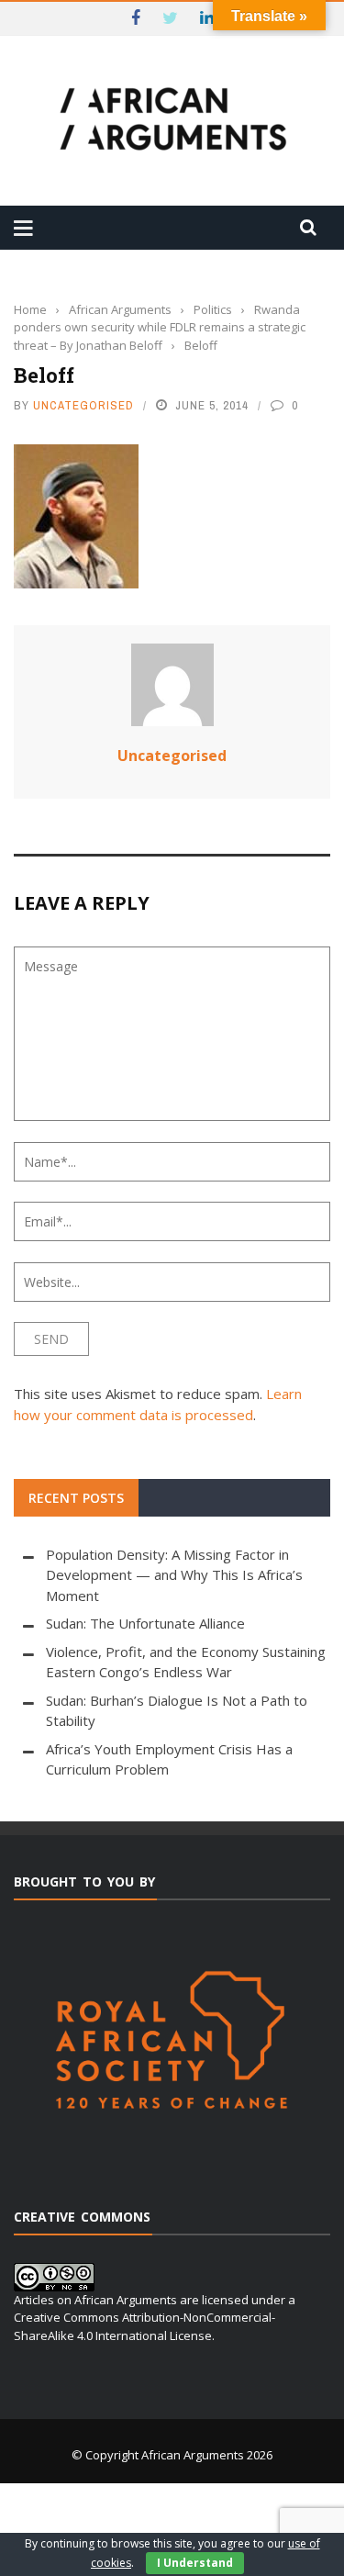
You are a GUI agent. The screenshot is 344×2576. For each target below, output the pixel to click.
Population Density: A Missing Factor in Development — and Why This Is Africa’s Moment (174, 1575)
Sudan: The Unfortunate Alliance (145, 1623)
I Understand (195, 2563)
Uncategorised (83, 405)
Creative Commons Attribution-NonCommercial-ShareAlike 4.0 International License (144, 2326)
